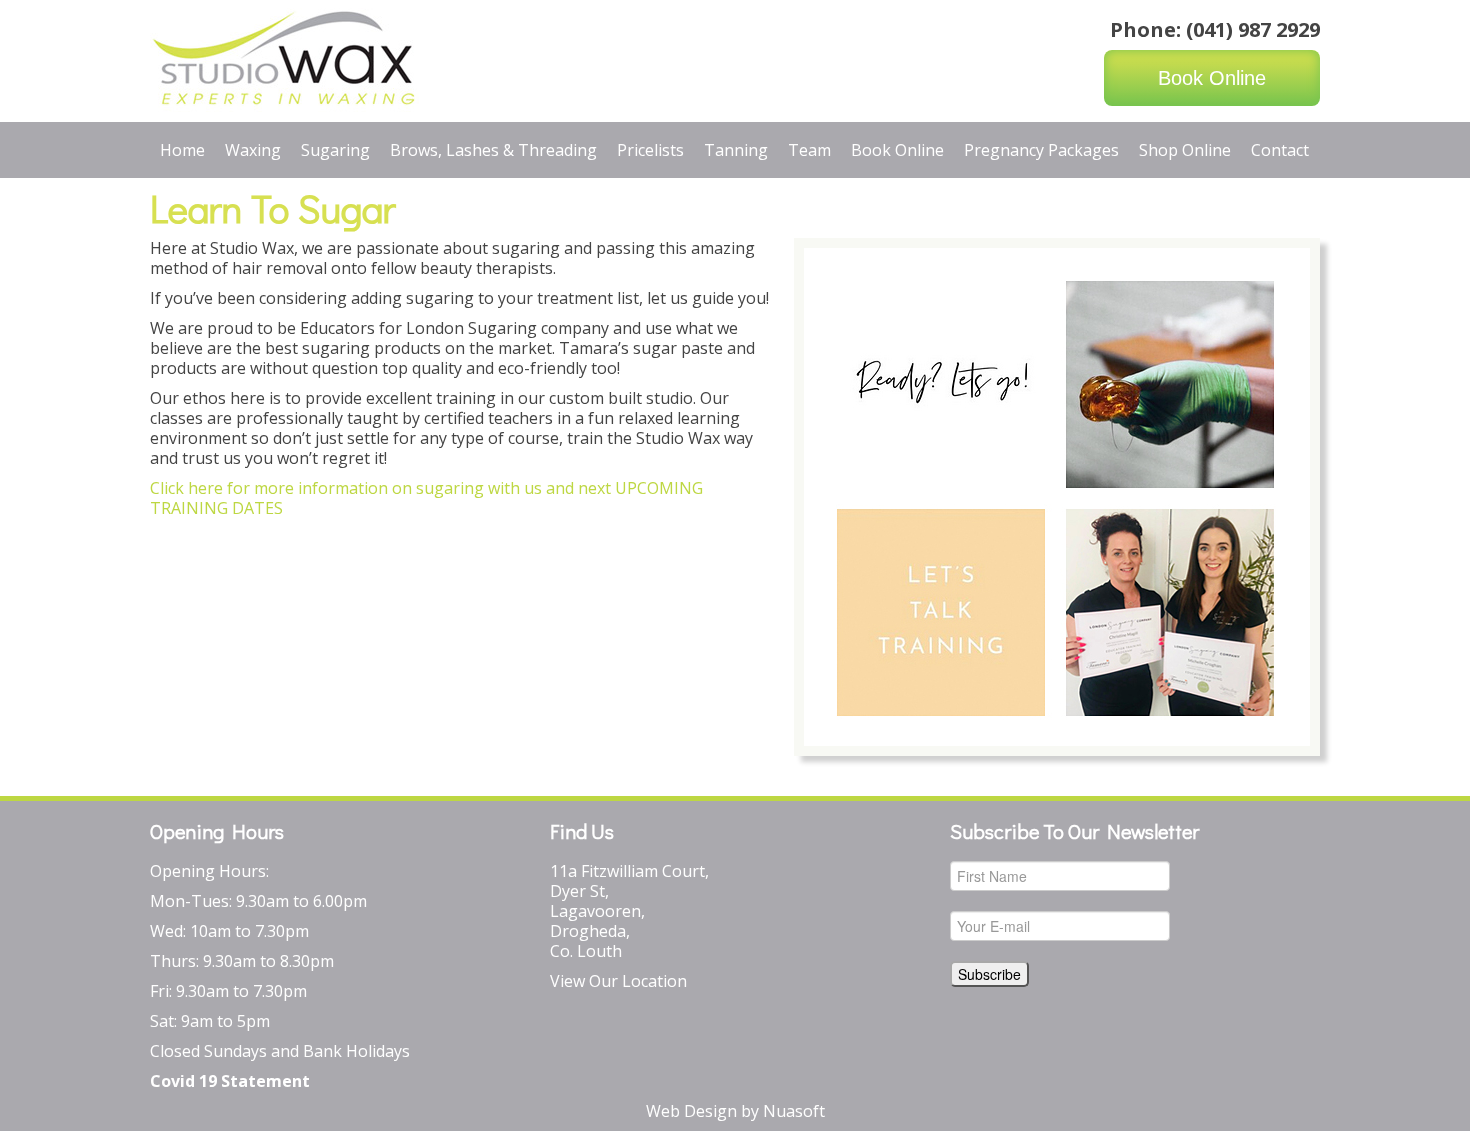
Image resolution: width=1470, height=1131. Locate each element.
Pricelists (650, 150)
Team (809, 150)
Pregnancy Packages (1041, 150)
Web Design (691, 1111)
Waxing (253, 150)
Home (182, 150)
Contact (1280, 150)
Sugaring (335, 150)
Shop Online (1185, 150)
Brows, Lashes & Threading (493, 150)
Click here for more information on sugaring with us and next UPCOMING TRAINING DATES (426, 498)
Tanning (736, 150)
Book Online (1212, 78)
